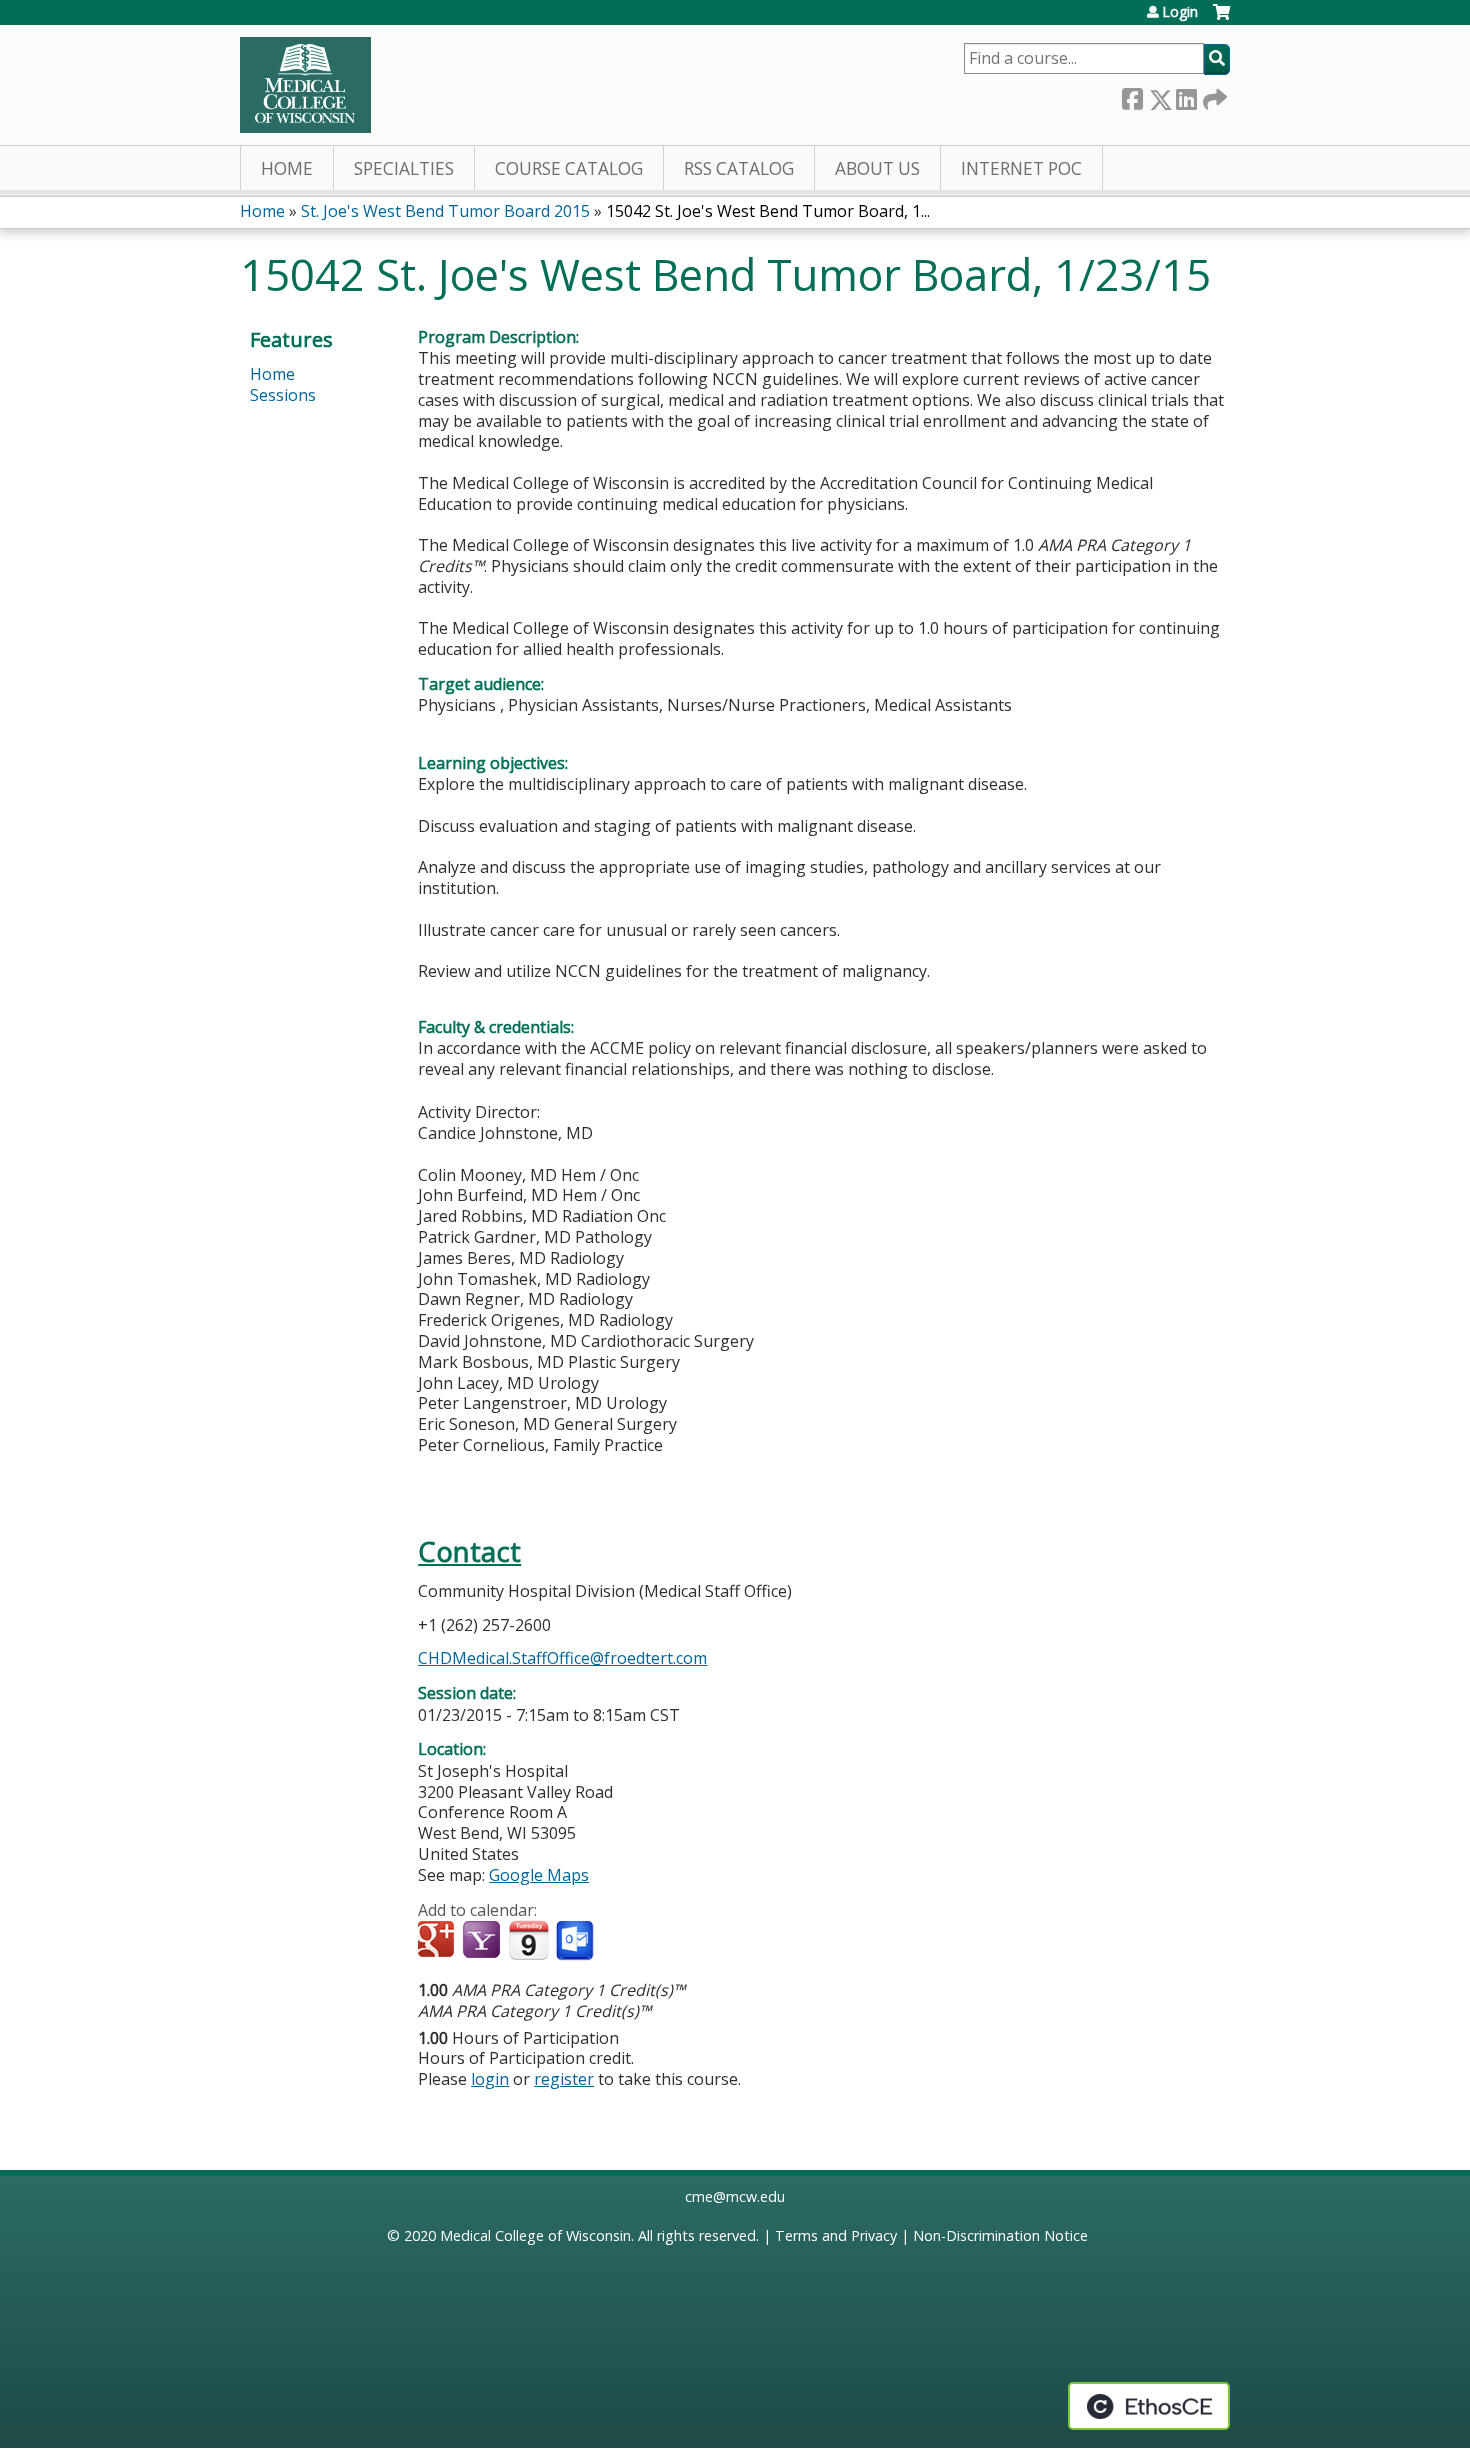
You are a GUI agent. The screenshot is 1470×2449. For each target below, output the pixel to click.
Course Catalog (569, 168)
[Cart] (1221, 19)
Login (1180, 12)
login (490, 2079)
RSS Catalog (739, 168)
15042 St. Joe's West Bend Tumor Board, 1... (768, 211)
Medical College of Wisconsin (535, 2235)
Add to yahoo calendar (483, 1941)
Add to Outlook (576, 1941)
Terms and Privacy (836, 2235)
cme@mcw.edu (735, 2196)
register (564, 2079)
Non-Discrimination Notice (1000, 2235)
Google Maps (539, 1875)
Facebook (1132, 95)
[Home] (305, 85)
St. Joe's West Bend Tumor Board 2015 (445, 211)
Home (287, 168)
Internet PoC (1021, 168)
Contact (469, 1551)
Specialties (404, 168)
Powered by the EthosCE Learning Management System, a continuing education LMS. (1149, 2406)
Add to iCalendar (528, 1940)
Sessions (283, 395)
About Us (877, 168)
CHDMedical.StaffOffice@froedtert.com (562, 1658)
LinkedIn (1186, 95)
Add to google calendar (438, 1941)
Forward (1213, 95)
